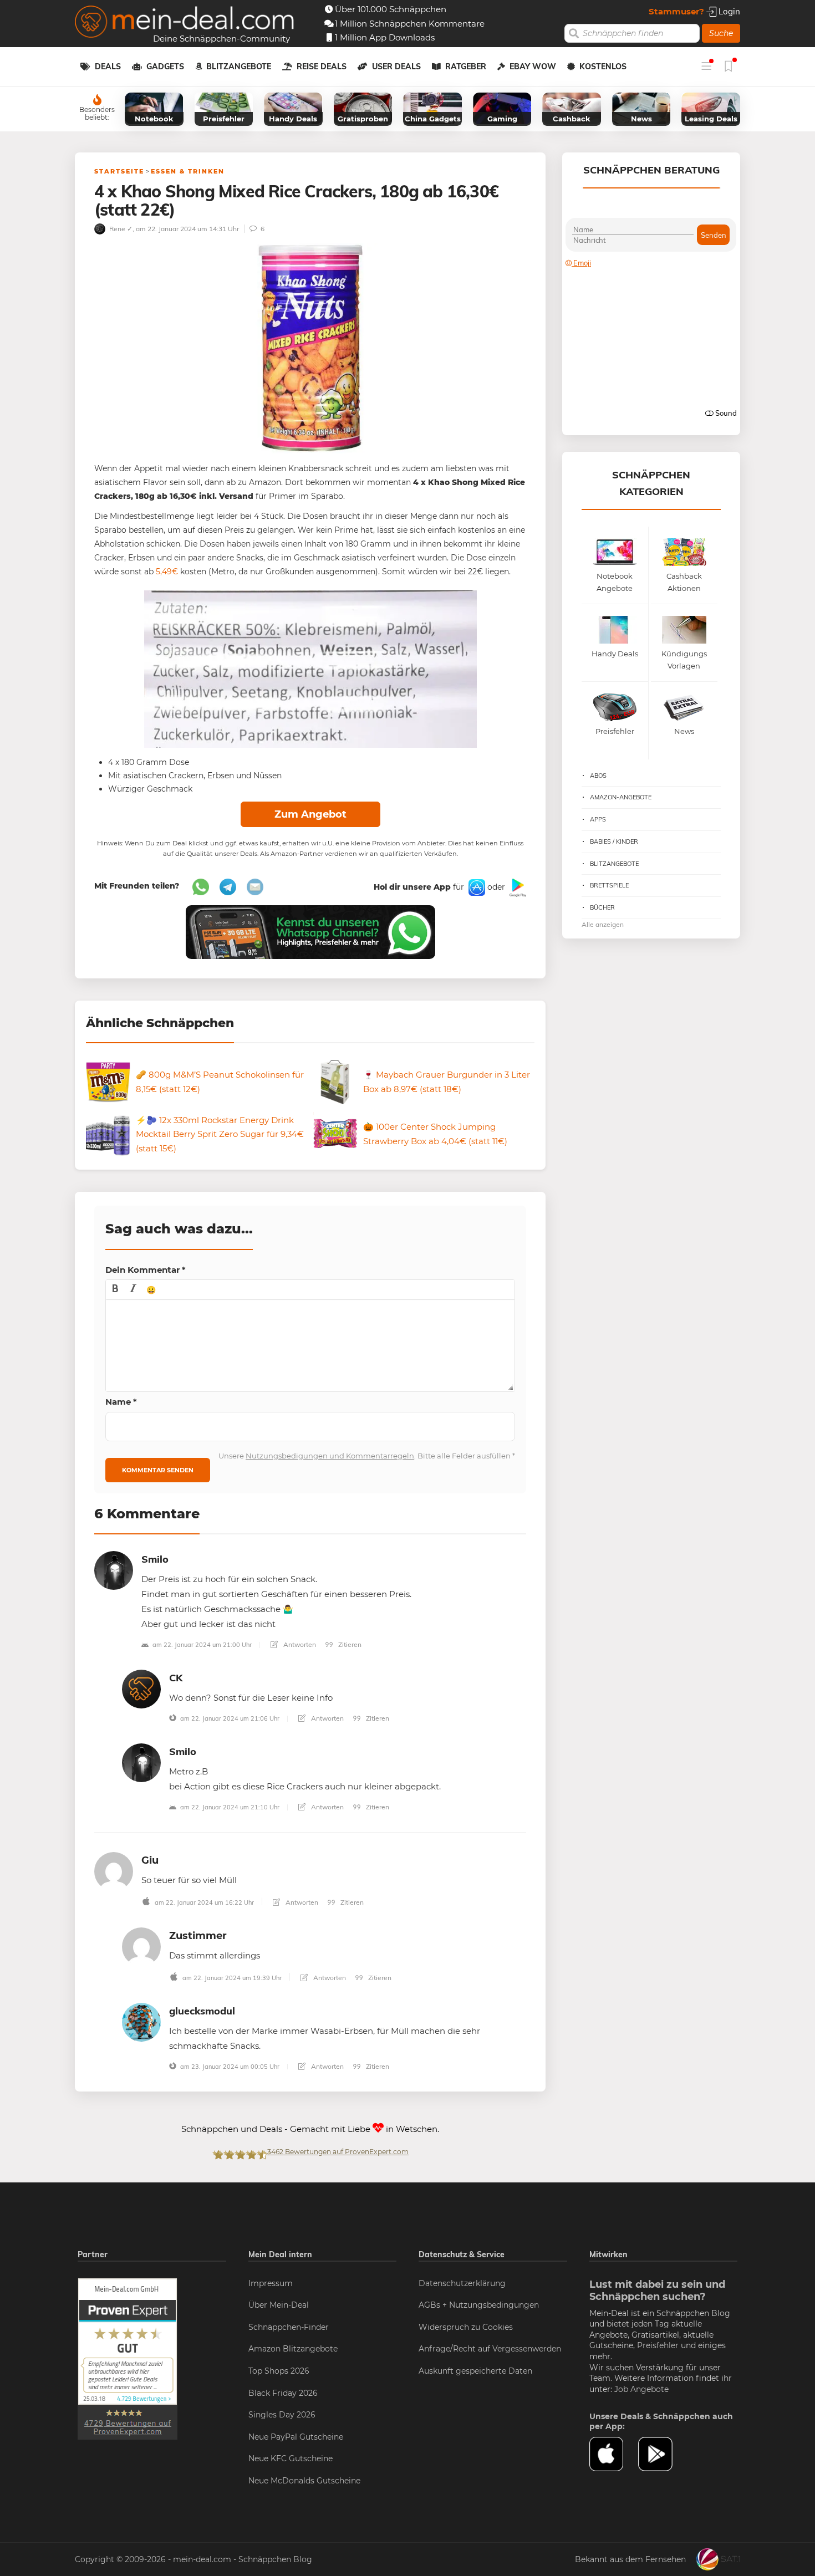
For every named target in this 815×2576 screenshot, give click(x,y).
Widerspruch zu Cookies (466, 2327)
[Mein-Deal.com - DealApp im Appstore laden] (614, 2454)
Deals (108, 67)
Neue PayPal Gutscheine (296, 2437)
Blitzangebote (239, 67)
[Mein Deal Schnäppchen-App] (663, 2454)
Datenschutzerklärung (462, 2283)
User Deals (396, 67)
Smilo (155, 1559)
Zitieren (349, 1644)
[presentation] (115, 1289)
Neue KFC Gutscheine (291, 2458)
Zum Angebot (310, 814)
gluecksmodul (202, 2011)
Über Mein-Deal (279, 2305)
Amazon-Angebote (621, 797)
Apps (598, 819)
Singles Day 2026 (282, 2415)
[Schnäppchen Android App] (517, 887)
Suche (721, 33)
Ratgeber (466, 67)
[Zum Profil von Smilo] (114, 1570)
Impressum (271, 2283)
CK (176, 1678)
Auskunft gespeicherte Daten (475, 2371)
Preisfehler (658, 2345)
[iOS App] (476, 887)
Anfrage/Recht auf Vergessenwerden (490, 2349)
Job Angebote (641, 2389)
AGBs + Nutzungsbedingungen (479, 2305)
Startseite (119, 171)
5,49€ (167, 572)
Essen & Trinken (188, 171)
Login (728, 11)
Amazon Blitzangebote (293, 2349)
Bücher (602, 907)
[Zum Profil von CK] (141, 1688)
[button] (115, 1289)
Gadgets (165, 67)
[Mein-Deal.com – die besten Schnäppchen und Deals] (185, 23)
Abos (598, 776)
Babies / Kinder (614, 841)
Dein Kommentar (146, 1270)
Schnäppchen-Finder (289, 2327)
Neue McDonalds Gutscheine (304, 2481)
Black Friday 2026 (283, 2393)
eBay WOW (533, 67)
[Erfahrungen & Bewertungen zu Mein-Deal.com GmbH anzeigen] (128, 2358)
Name (121, 1402)
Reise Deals (322, 67)
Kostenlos (603, 67)
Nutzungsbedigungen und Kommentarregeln (330, 1456)
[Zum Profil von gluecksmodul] (141, 2021)
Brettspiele (609, 885)
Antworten (299, 1644)
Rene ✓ (120, 229)
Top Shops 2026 (279, 2371)
